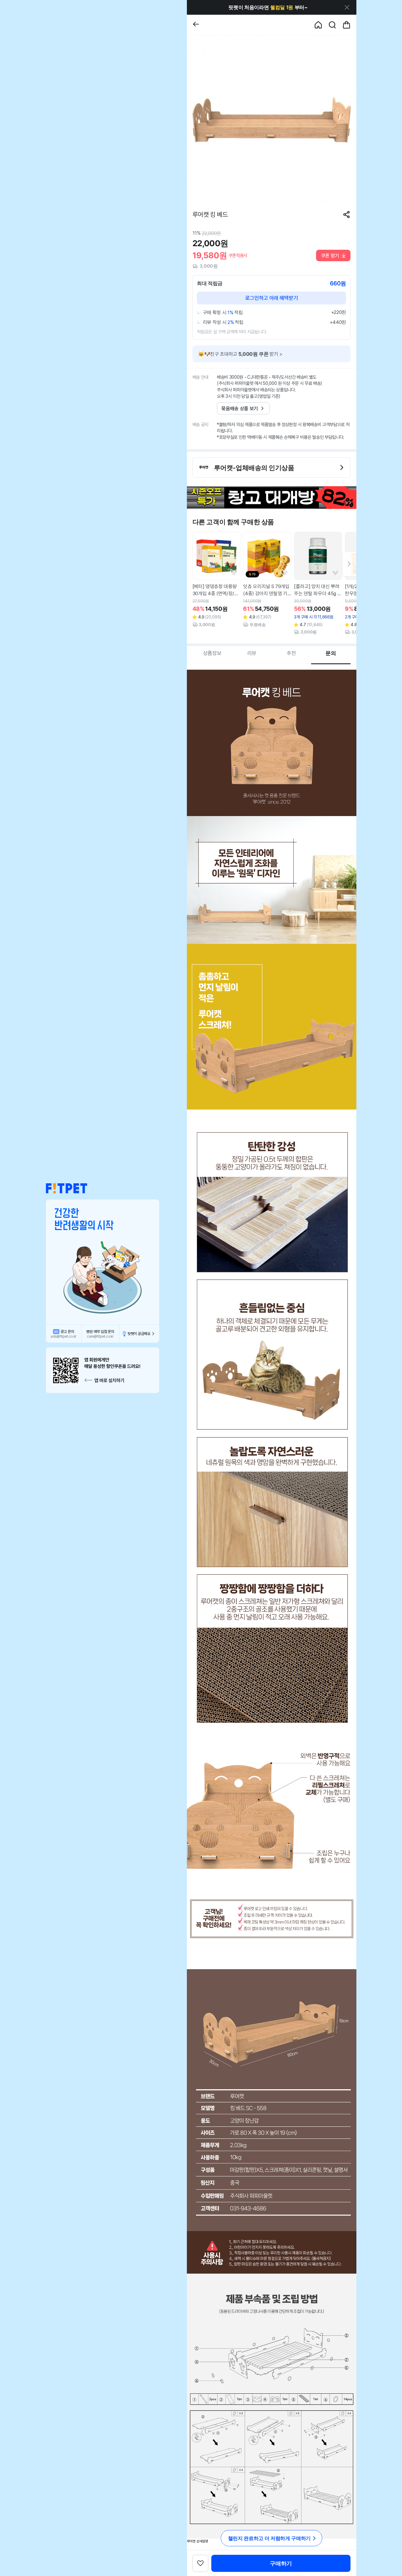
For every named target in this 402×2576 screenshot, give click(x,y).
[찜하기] (234, 573)
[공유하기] (347, 215)
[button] (67, 1188)
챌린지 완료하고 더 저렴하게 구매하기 (269, 2538)
